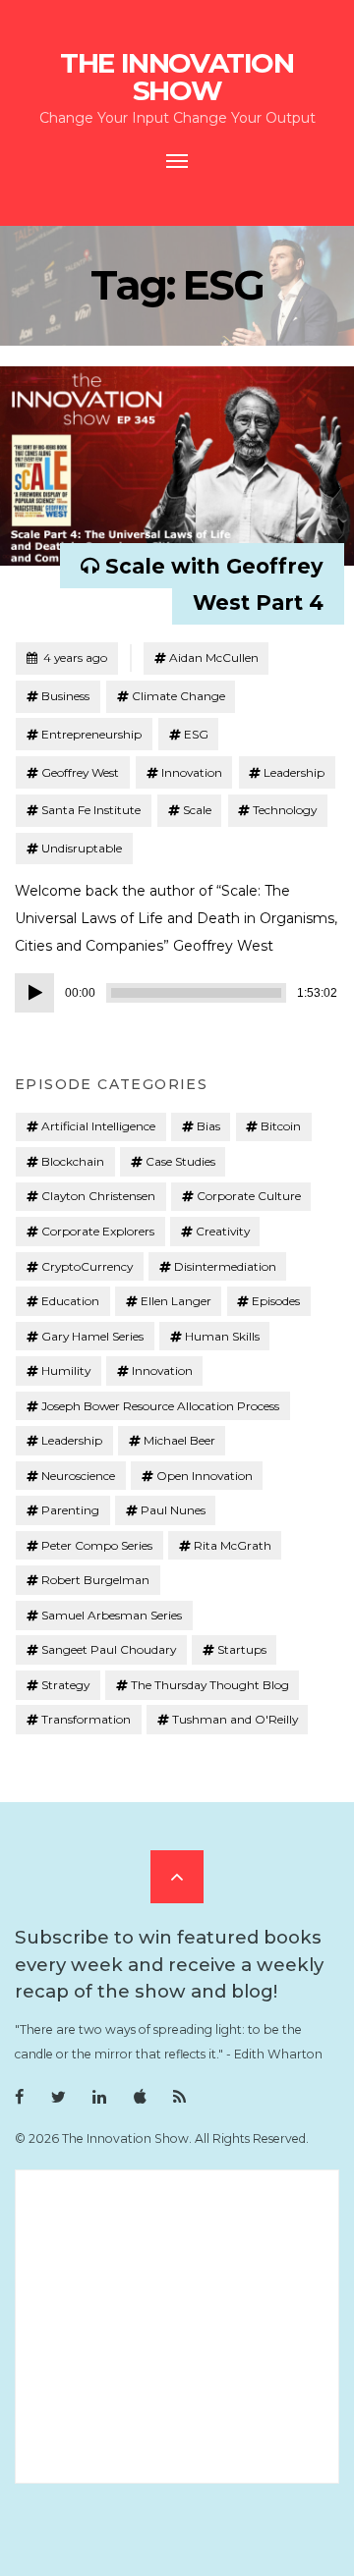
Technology (285, 810)
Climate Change (178, 696)
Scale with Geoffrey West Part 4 (214, 584)
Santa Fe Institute (91, 810)
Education (70, 1301)
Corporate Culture (249, 1196)
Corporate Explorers (98, 1231)
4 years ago (66, 657)
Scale (197, 810)
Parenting (70, 1510)
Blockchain (73, 1161)
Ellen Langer (176, 1301)
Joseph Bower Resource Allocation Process (160, 1406)
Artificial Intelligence (98, 1126)
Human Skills (222, 1336)
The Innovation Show (177, 77)
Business (65, 696)
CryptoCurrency (87, 1266)
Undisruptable (82, 848)
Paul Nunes (173, 1510)
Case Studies (180, 1161)
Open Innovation (205, 1476)
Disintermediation (225, 1266)
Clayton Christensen (98, 1196)
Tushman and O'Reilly (235, 1719)
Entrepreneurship (91, 734)
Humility (66, 1370)
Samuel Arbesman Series (112, 1615)
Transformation (86, 1719)
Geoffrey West (80, 772)
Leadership (294, 772)
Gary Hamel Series (92, 1336)
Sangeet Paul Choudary (109, 1649)
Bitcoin (281, 1126)
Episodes (276, 1301)
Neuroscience (78, 1476)
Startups (242, 1649)
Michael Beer (179, 1440)
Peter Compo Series (97, 1545)
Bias (208, 1126)
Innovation (192, 772)
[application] (177, 993)
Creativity (223, 1231)
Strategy (65, 1685)
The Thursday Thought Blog (210, 1685)
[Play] (34, 993)
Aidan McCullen (214, 658)
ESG (196, 734)
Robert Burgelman (95, 1580)
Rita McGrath (233, 1545)
